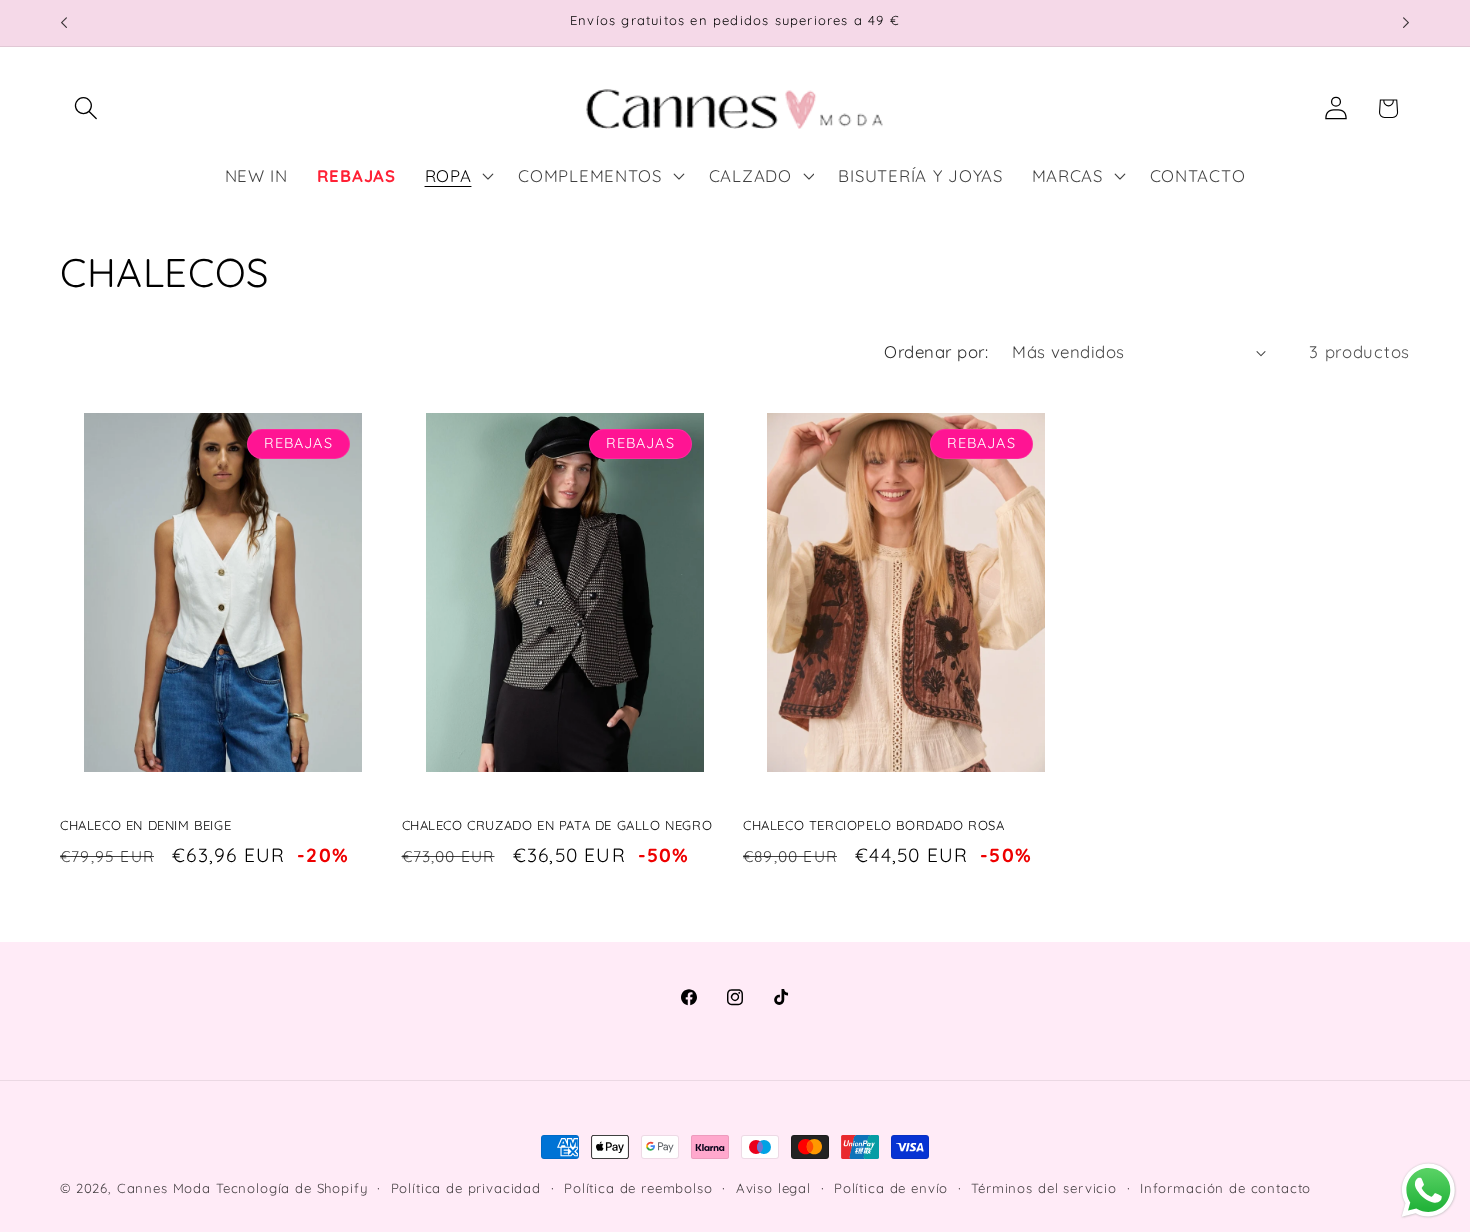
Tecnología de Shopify (292, 1188)
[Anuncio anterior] (64, 23)
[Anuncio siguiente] (1406, 23)
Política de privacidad (466, 1188)
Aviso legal (773, 1188)
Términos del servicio (1044, 1188)
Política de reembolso (638, 1188)
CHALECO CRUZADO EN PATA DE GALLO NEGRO (557, 825)
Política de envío (891, 1188)
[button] (86, 108)
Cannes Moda (164, 1188)
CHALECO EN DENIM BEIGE (145, 825)
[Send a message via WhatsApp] (1428, 1190)
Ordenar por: (936, 351)
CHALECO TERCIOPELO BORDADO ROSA (874, 825)
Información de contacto (1225, 1188)
